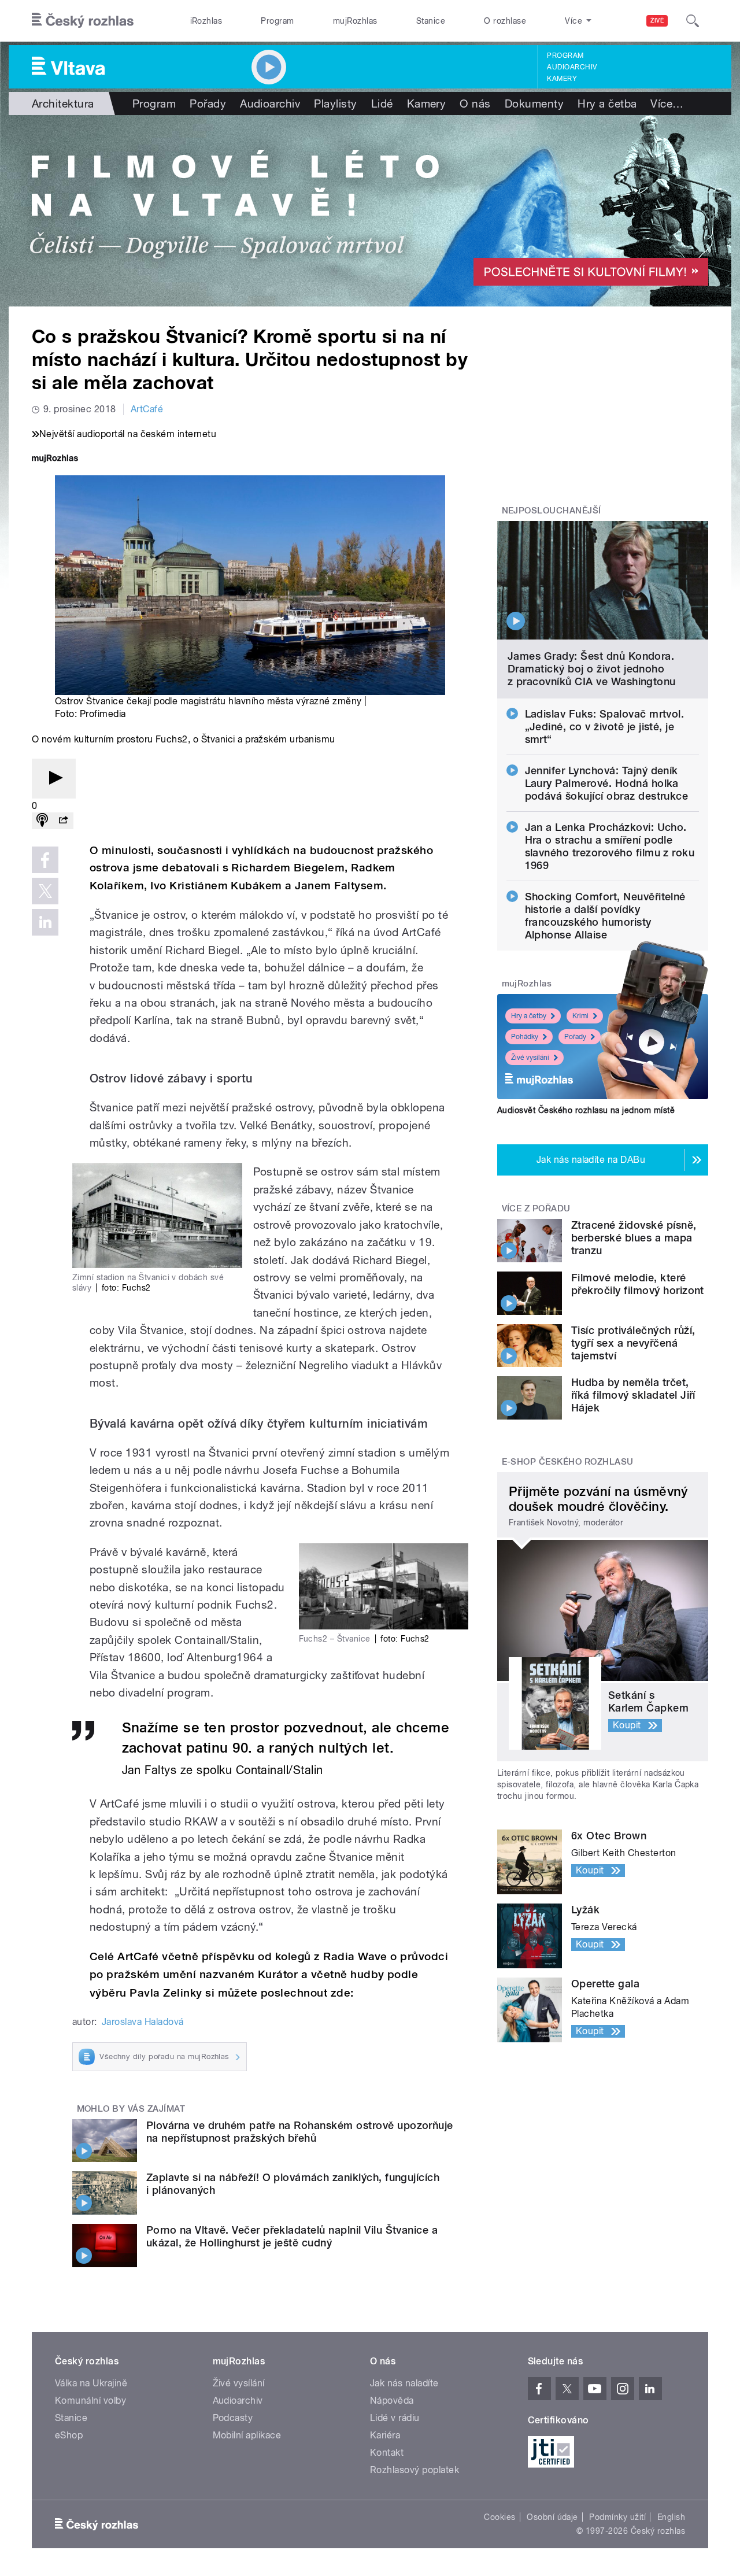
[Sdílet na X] (45, 891)
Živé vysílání (530, 1058)
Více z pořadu (536, 1208)
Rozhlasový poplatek (415, 2470)
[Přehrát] (54, 779)
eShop (69, 2435)
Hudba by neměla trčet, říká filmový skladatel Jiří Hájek (633, 1395)
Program (277, 21)
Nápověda (392, 2401)
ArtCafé (147, 409)
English (671, 2517)
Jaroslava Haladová (143, 2022)
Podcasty (233, 2418)
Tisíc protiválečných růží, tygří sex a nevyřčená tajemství (633, 1343)
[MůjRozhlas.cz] (55, 459)
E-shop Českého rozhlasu (568, 1462)
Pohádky (525, 1037)
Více (667, 104)
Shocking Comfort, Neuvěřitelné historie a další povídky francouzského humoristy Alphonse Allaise (605, 916)
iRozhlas (206, 21)
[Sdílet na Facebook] (45, 860)
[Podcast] (42, 821)
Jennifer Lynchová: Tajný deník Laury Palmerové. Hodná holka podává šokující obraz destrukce (607, 783)
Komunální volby (90, 2401)
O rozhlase (505, 21)
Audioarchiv (572, 67)
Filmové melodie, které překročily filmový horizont (638, 1284)
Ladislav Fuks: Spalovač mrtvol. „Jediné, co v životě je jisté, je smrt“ (605, 727)
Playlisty (335, 104)
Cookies (499, 2517)
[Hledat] (693, 21)
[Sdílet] (63, 821)
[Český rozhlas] (83, 21)
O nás (475, 104)
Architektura (63, 104)
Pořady (208, 104)
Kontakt (387, 2453)
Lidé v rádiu (395, 2418)
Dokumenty (534, 104)
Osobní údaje (552, 2517)
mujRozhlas (355, 21)
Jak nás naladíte (404, 2383)
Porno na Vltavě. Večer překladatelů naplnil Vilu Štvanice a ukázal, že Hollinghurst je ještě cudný (292, 2236)
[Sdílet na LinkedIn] (45, 922)
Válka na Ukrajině (91, 2383)
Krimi (580, 1016)
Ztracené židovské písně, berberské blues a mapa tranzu (634, 1238)
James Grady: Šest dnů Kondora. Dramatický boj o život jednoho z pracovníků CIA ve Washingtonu (592, 669)
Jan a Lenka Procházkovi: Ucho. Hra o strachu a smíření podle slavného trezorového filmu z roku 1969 (610, 846)
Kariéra (385, 2435)
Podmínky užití (617, 2517)
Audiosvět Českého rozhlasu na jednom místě (586, 1110)
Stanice (431, 21)
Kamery (562, 79)
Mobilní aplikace (247, 2435)
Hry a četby (529, 1016)
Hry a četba (607, 104)
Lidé (382, 104)
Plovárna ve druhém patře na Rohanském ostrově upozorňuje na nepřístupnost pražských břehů (300, 2132)
